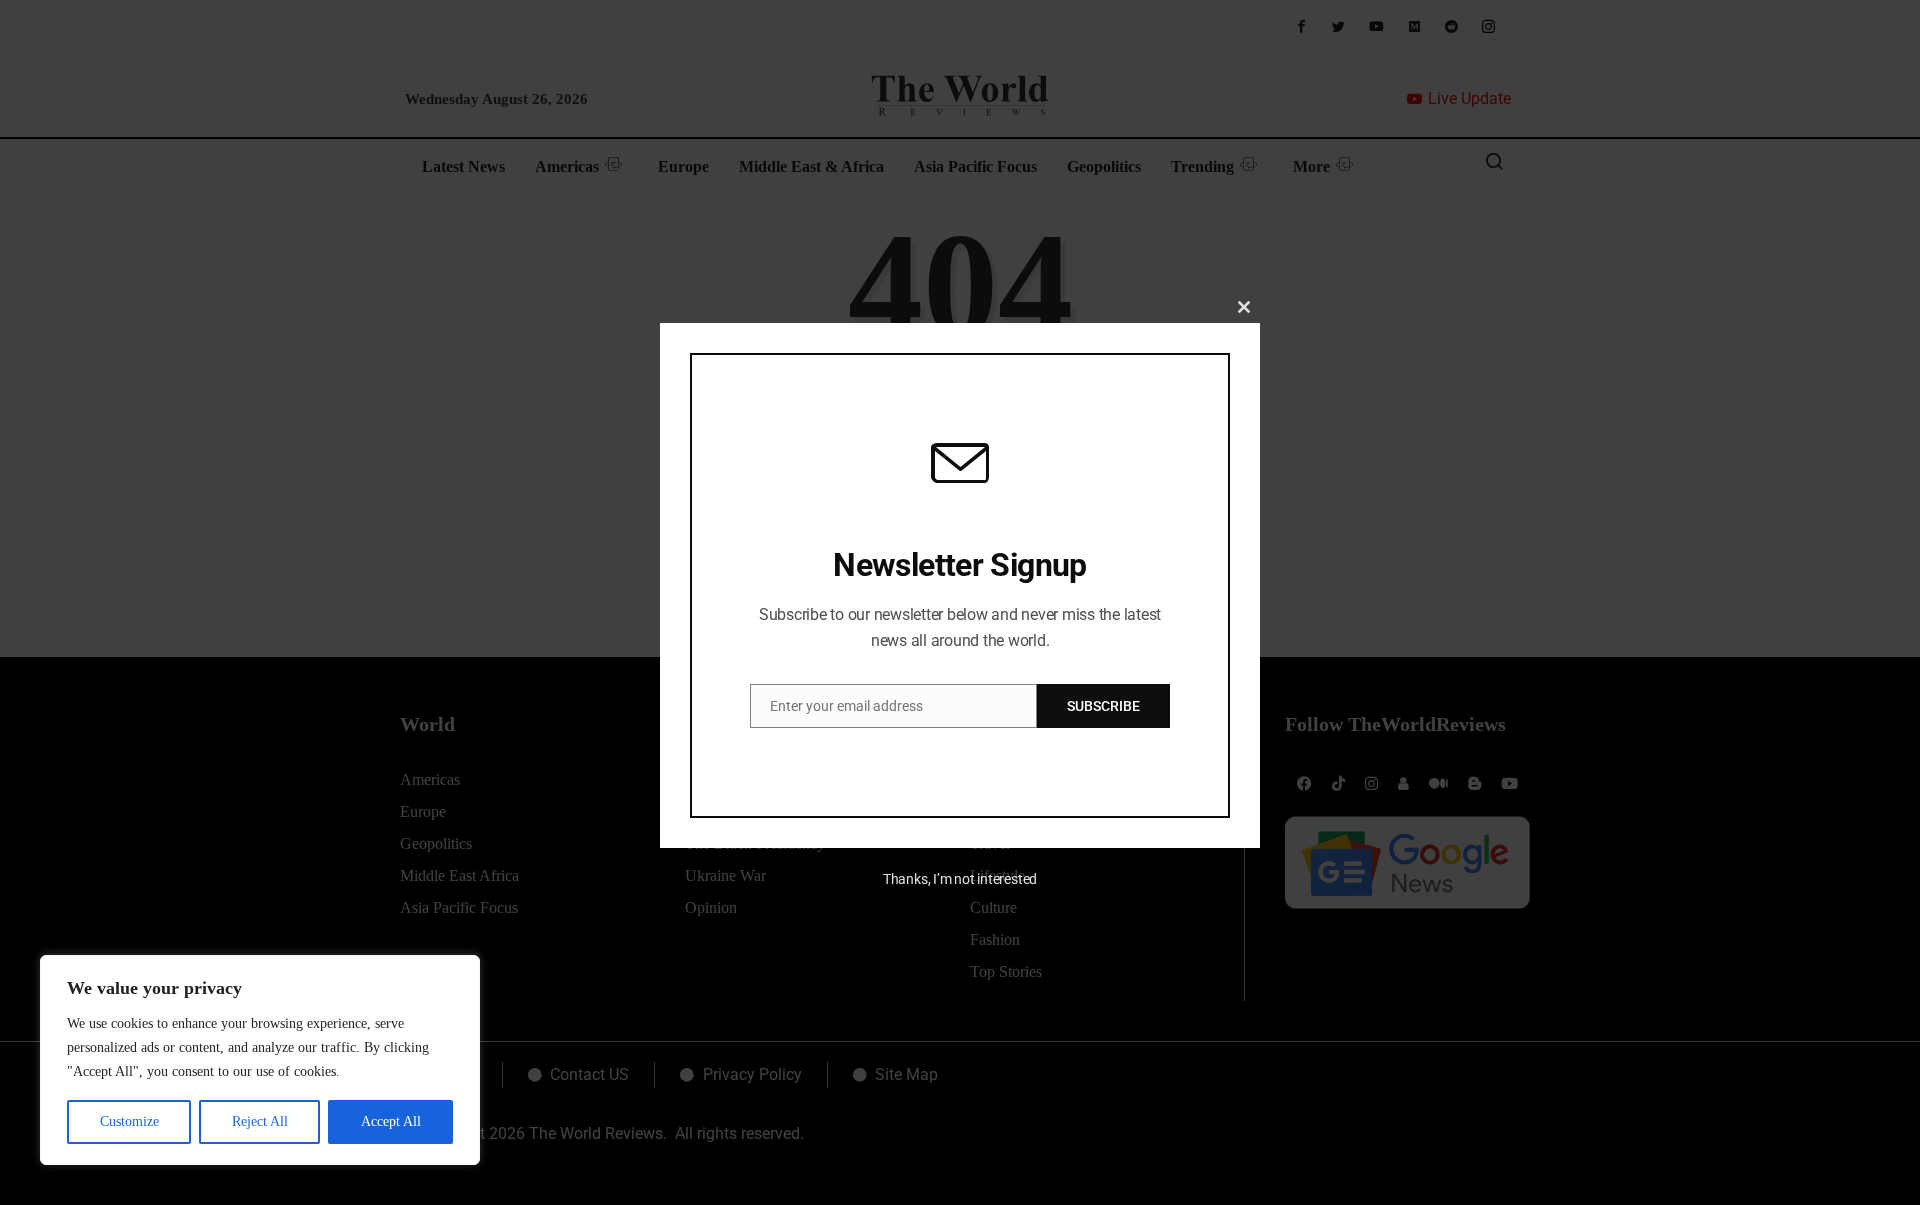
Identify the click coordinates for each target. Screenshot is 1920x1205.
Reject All (260, 1121)
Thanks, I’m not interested (960, 879)
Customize (129, 1121)
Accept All (391, 1121)
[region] (260, 1060)
